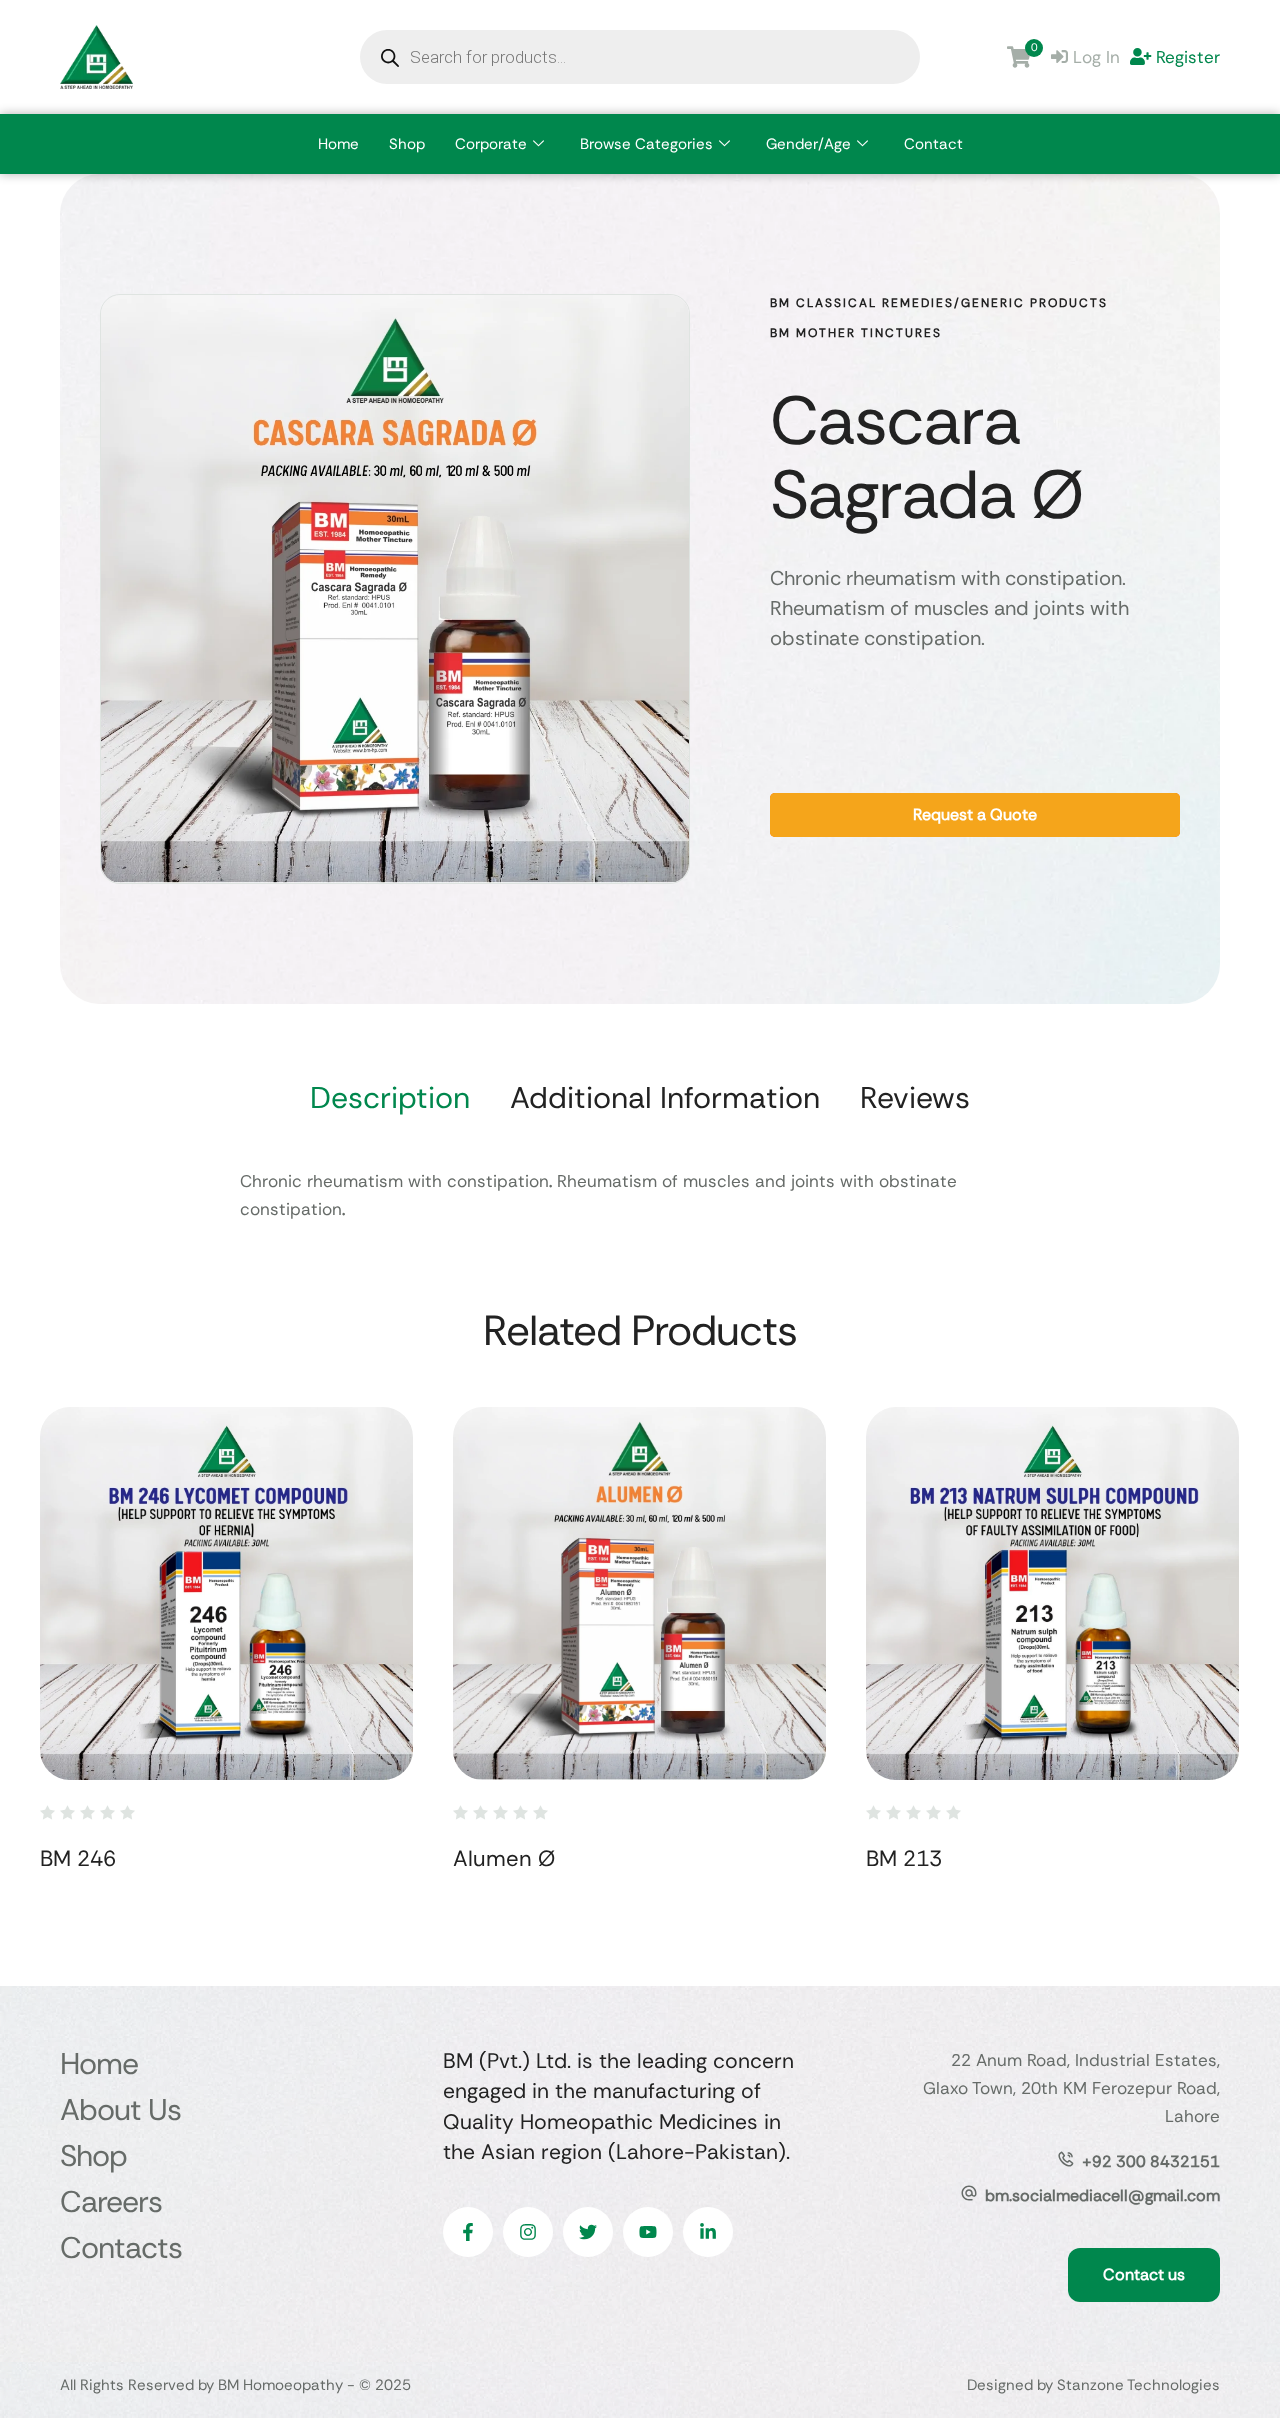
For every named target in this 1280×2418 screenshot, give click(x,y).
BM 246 (78, 1858)
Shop (407, 144)
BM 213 (904, 1858)
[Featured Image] (226, 1593)
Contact (933, 144)
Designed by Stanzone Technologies (1093, 2385)
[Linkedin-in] (708, 2232)
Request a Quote (975, 814)
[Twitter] (588, 2232)
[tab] (390, 1098)
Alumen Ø (504, 1858)
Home (338, 144)
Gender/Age (808, 144)
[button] (1225, 2333)
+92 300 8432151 (1151, 2161)
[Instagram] (528, 2232)
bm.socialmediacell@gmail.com (1102, 2195)
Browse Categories (646, 144)
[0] (1019, 57)
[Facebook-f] (468, 2232)
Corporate (491, 144)
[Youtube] (648, 2232)
